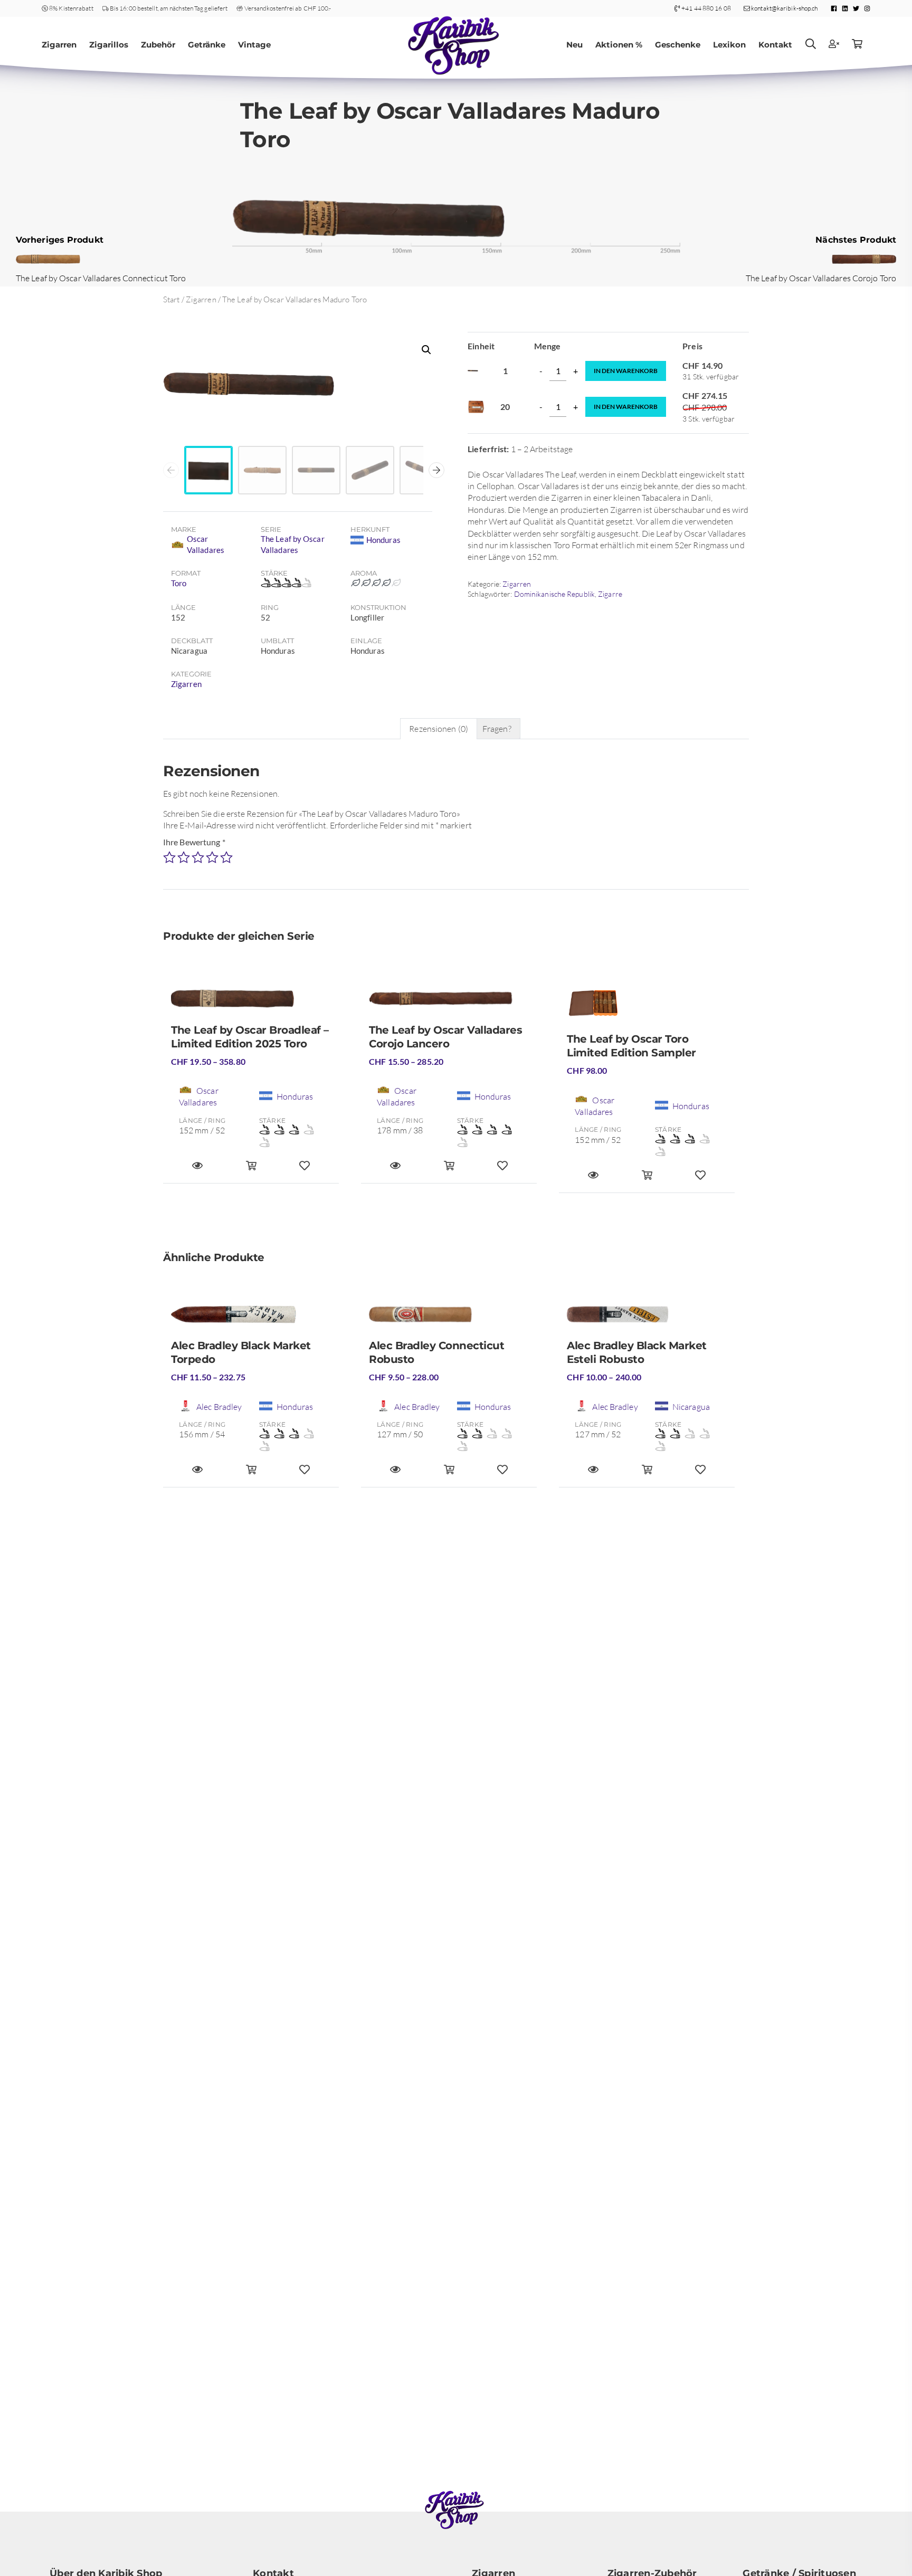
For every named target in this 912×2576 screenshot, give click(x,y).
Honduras (383, 540)
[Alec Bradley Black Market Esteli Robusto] (647, 1319)
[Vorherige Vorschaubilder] (171, 470)
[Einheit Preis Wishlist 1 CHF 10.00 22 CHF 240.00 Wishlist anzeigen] (700, 1474)
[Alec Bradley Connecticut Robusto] (449, 1319)
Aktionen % (619, 45)
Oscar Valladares (206, 544)
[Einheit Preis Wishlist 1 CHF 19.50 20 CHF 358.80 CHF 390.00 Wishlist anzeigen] (305, 1170)
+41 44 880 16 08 (706, 8)
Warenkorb (626, 371)
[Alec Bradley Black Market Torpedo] (251, 1319)
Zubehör (158, 45)
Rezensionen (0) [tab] (439, 729)
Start (172, 299)
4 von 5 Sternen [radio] (212, 857)
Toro (179, 583)
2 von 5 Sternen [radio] (184, 857)
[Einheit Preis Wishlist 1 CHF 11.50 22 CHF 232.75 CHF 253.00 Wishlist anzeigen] (305, 1474)
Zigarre (610, 594)
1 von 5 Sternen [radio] (169, 857)
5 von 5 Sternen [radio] (226, 857)
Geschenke (678, 45)
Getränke (207, 45)
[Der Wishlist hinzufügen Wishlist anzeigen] (700, 1180)
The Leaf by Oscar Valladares (293, 544)
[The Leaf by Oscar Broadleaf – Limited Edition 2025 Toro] (251, 1003)
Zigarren (59, 45)
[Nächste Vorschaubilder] (436, 470)
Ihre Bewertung (194, 842)
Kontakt (775, 45)
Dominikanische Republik (554, 594)
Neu (574, 45)
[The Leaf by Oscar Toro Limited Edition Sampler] (647, 1007)
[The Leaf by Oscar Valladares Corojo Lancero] (449, 1003)
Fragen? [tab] (497, 729)
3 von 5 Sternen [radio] (198, 857)
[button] (426, 350)
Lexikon (729, 45)
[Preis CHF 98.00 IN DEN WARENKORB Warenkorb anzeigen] (647, 1180)
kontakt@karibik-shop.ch (784, 8)
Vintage (254, 45)
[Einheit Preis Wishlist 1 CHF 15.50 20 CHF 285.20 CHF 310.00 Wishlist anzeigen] (502, 1170)
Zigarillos (109, 45)
